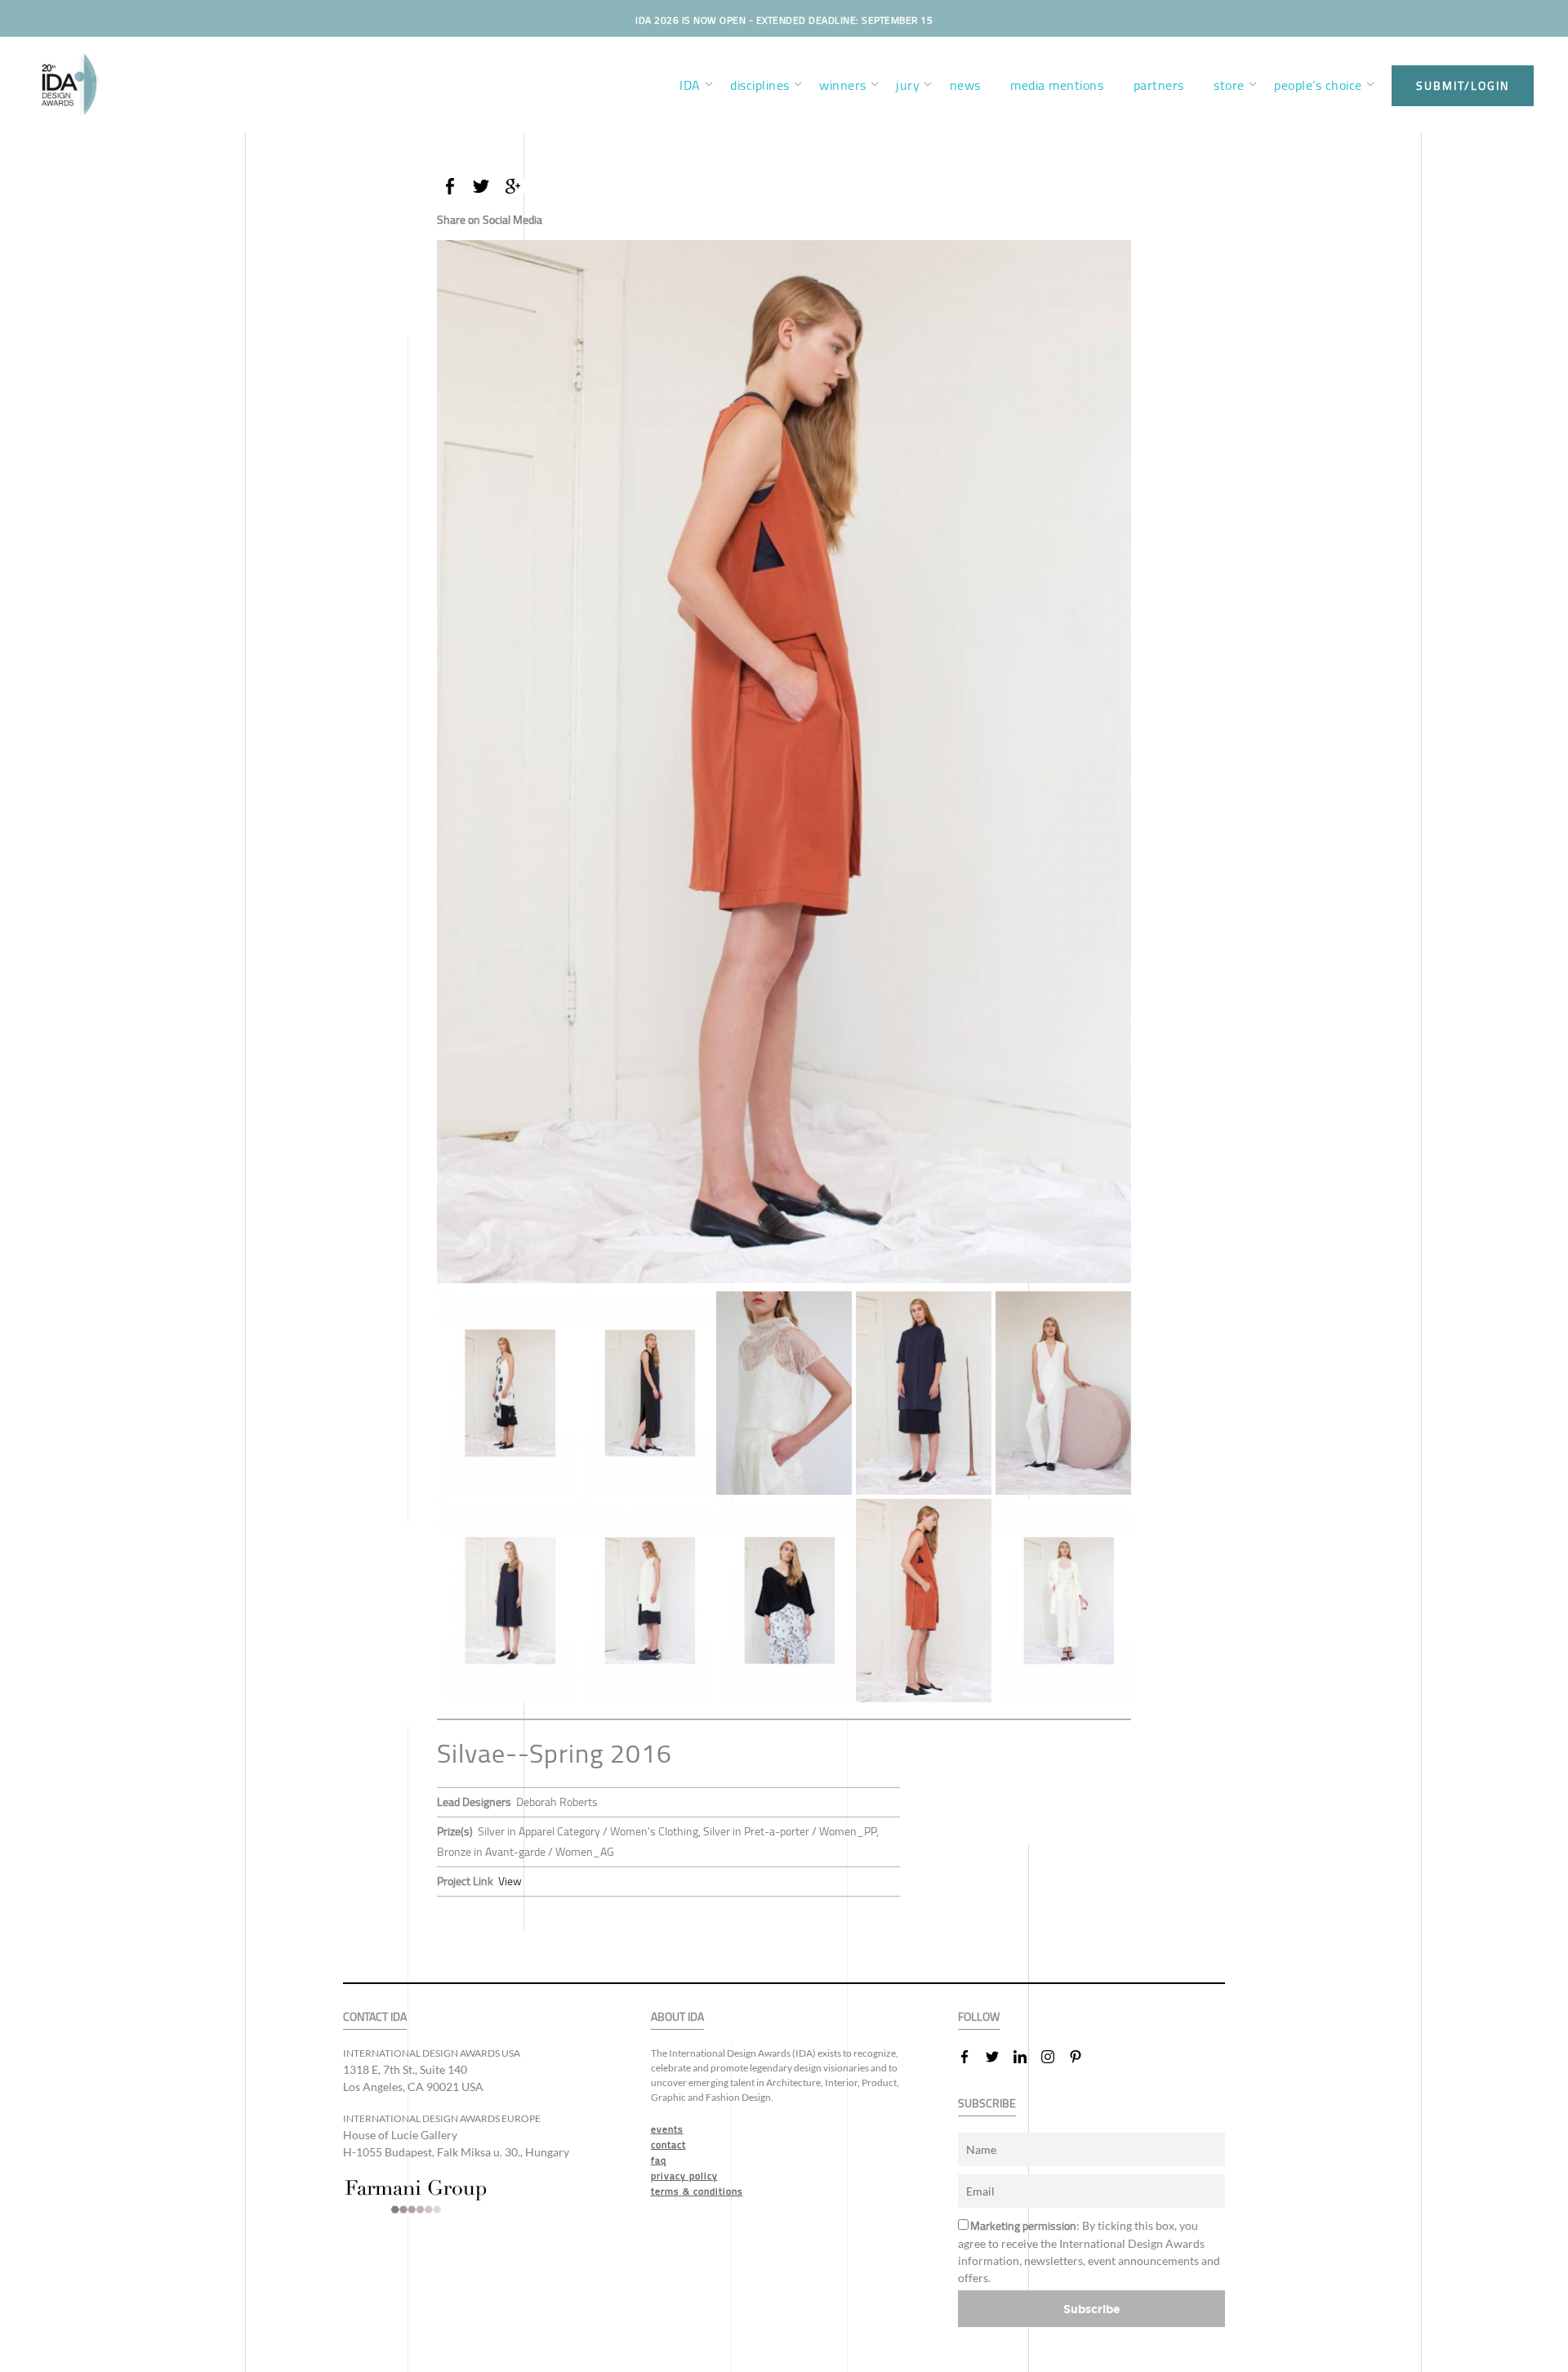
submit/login (1463, 86)
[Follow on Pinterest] (1082, 2057)
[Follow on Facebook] (971, 2057)
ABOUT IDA (677, 2017)
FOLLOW (979, 2017)
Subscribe (1092, 2309)
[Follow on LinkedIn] (1027, 2057)
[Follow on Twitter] (999, 2057)
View (510, 1881)
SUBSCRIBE (987, 2104)
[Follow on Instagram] (1054, 2057)
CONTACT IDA (375, 2017)
